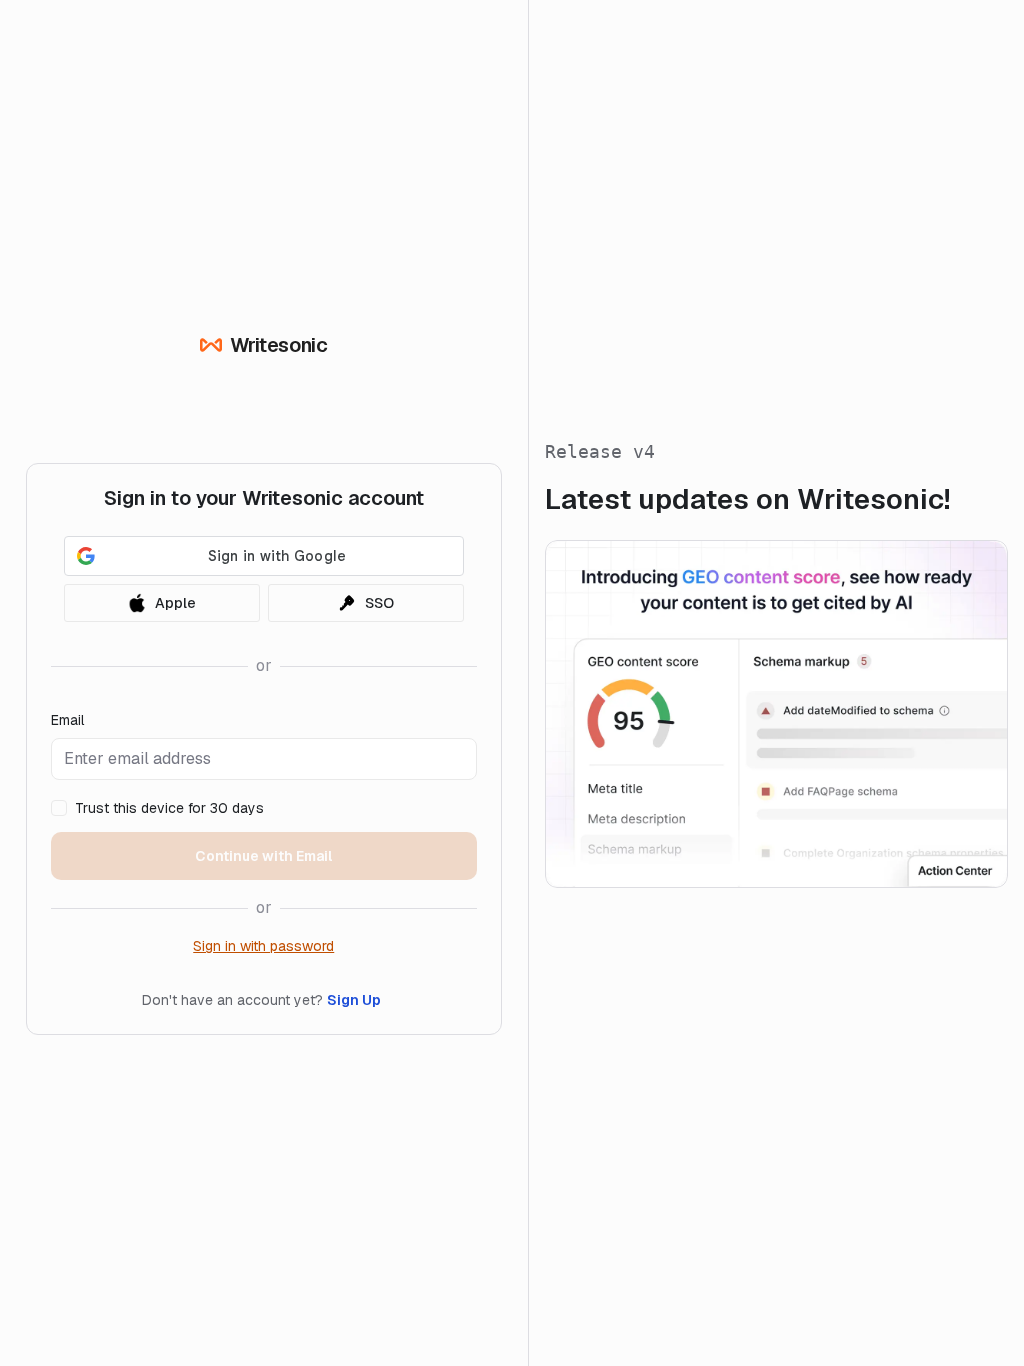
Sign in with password (263, 946)
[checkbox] (59, 808)
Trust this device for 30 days (169, 808)
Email (67, 720)
